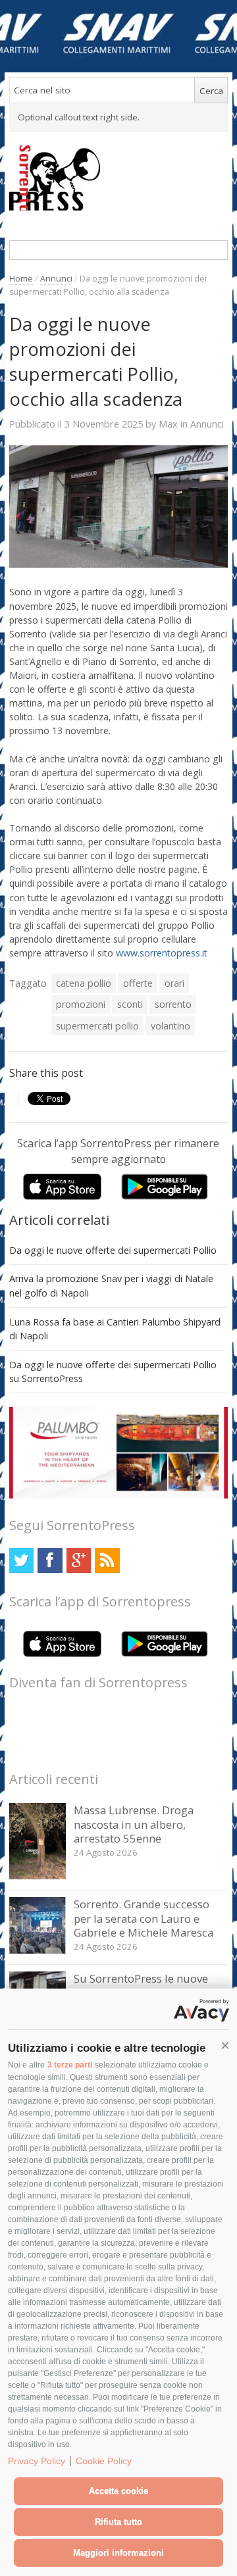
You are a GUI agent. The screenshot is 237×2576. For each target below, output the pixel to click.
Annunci (56, 279)
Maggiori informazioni (118, 2553)
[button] (225, 2046)
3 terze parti (70, 2065)
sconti (130, 1004)
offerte (138, 983)
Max (168, 424)
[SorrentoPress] (119, 178)
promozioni (81, 1004)
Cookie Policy (104, 2461)
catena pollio (84, 983)
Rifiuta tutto (118, 2522)
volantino (171, 1026)
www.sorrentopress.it (162, 953)
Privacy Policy (37, 2461)
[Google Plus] (79, 1560)
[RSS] (107, 1560)
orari (174, 983)
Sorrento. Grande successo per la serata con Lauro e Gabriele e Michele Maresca (144, 1918)
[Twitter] (21, 1560)
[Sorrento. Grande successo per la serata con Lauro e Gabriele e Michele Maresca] (38, 1950)
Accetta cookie (118, 2491)
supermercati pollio (97, 1026)
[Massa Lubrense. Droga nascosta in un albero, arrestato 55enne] (38, 1876)
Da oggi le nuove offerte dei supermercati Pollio (113, 1250)
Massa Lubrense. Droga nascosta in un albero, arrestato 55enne (134, 1824)
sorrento (173, 1004)
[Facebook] (50, 1560)
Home (21, 279)
